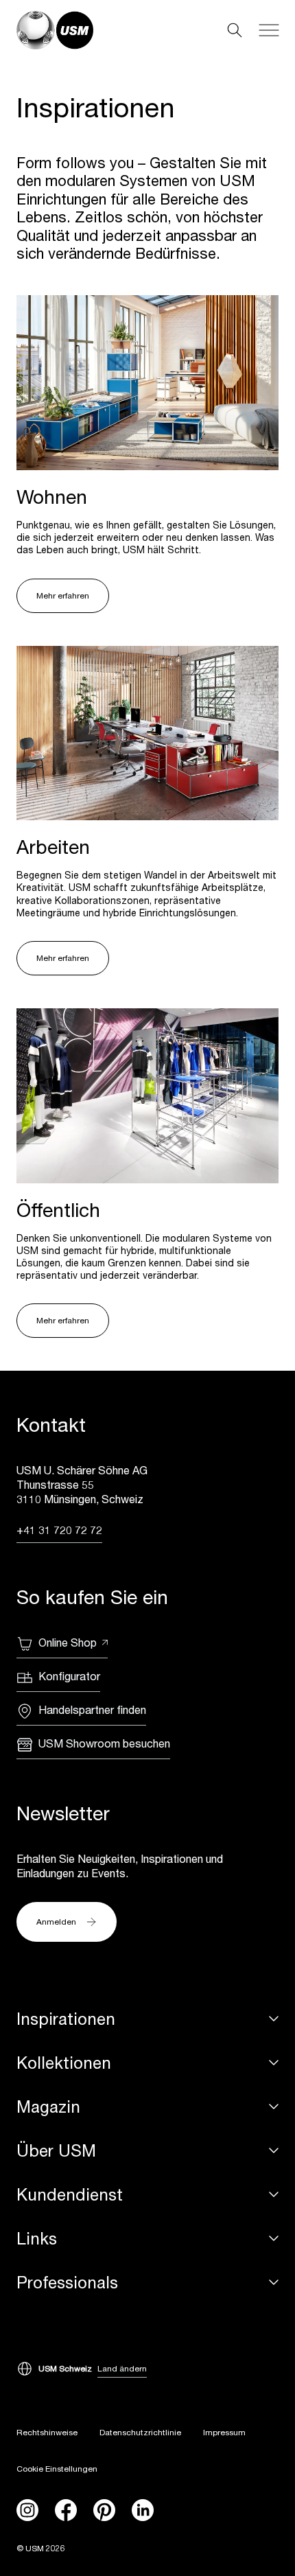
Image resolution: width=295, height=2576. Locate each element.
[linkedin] (143, 2510)
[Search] (235, 30)
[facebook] (66, 2510)
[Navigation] (269, 30)
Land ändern (122, 2368)
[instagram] (27, 2510)
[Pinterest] (104, 2510)
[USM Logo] (55, 30)
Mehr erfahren (63, 595)
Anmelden (56, 1922)
